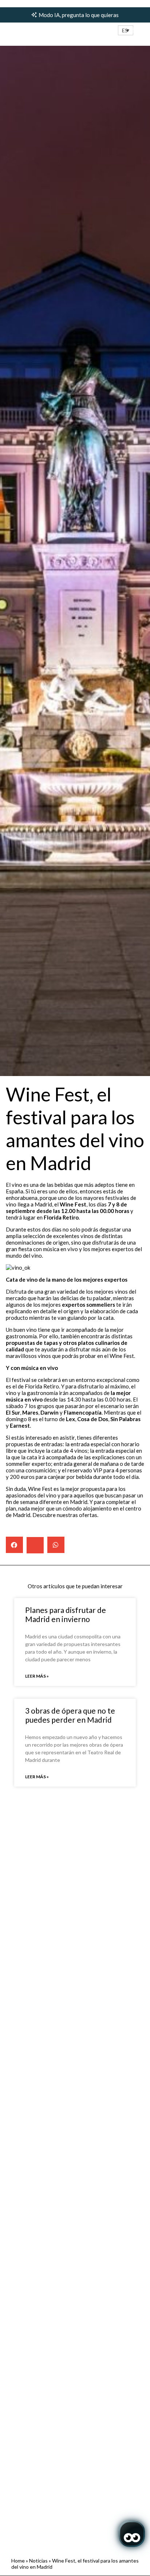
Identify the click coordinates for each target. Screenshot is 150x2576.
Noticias (38, 2561)
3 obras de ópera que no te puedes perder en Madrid (70, 1715)
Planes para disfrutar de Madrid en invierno (66, 1614)
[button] (126, 30)
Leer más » (37, 1676)
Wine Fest (73, 1204)
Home (18, 2561)
